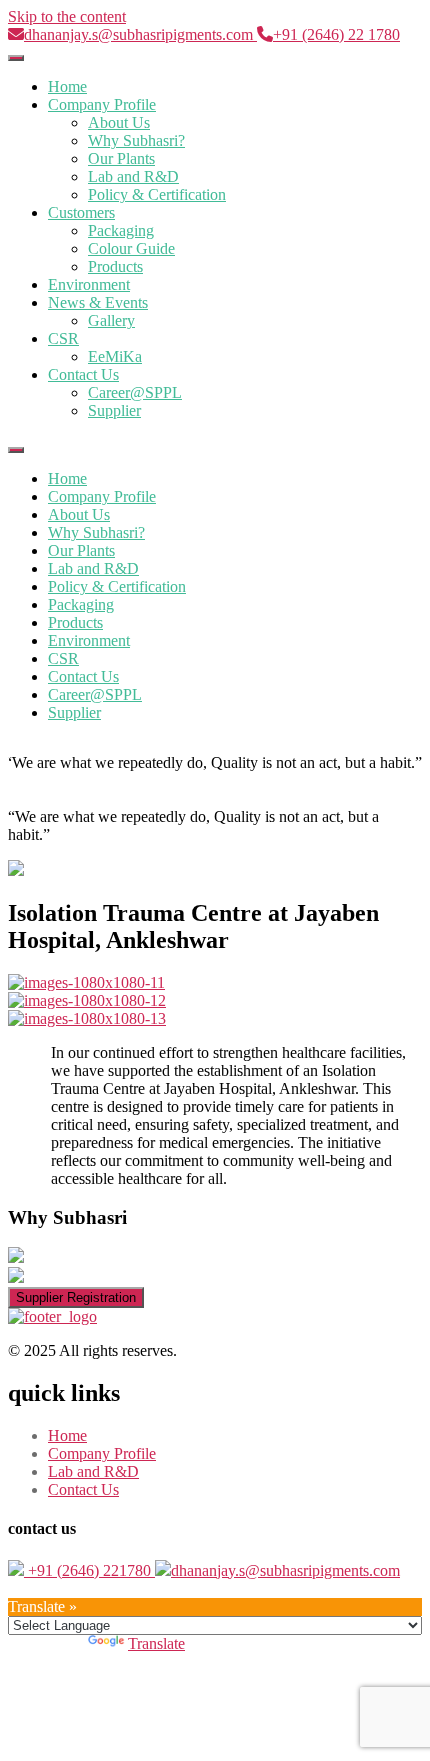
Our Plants (121, 158)
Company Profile (102, 104)
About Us (119, 122)
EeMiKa (115, 356)
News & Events (98, 302)
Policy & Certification (157, 194)
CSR (63, 338)
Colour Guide (131, 248)
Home (67, 86)
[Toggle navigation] (16, 58)
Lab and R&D (133, 176)
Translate (156, 1643)
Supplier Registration (76, 1297)
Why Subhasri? (136, 140)
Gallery (111, 320)
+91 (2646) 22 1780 (336, 34)
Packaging (121, 230)
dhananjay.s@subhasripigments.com (140, 34)
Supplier (114, 410)
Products (115, 266)
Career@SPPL (135, 392)
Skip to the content (67, 16)
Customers (81, 212)
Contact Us (83, 374)
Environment (89, 284)
